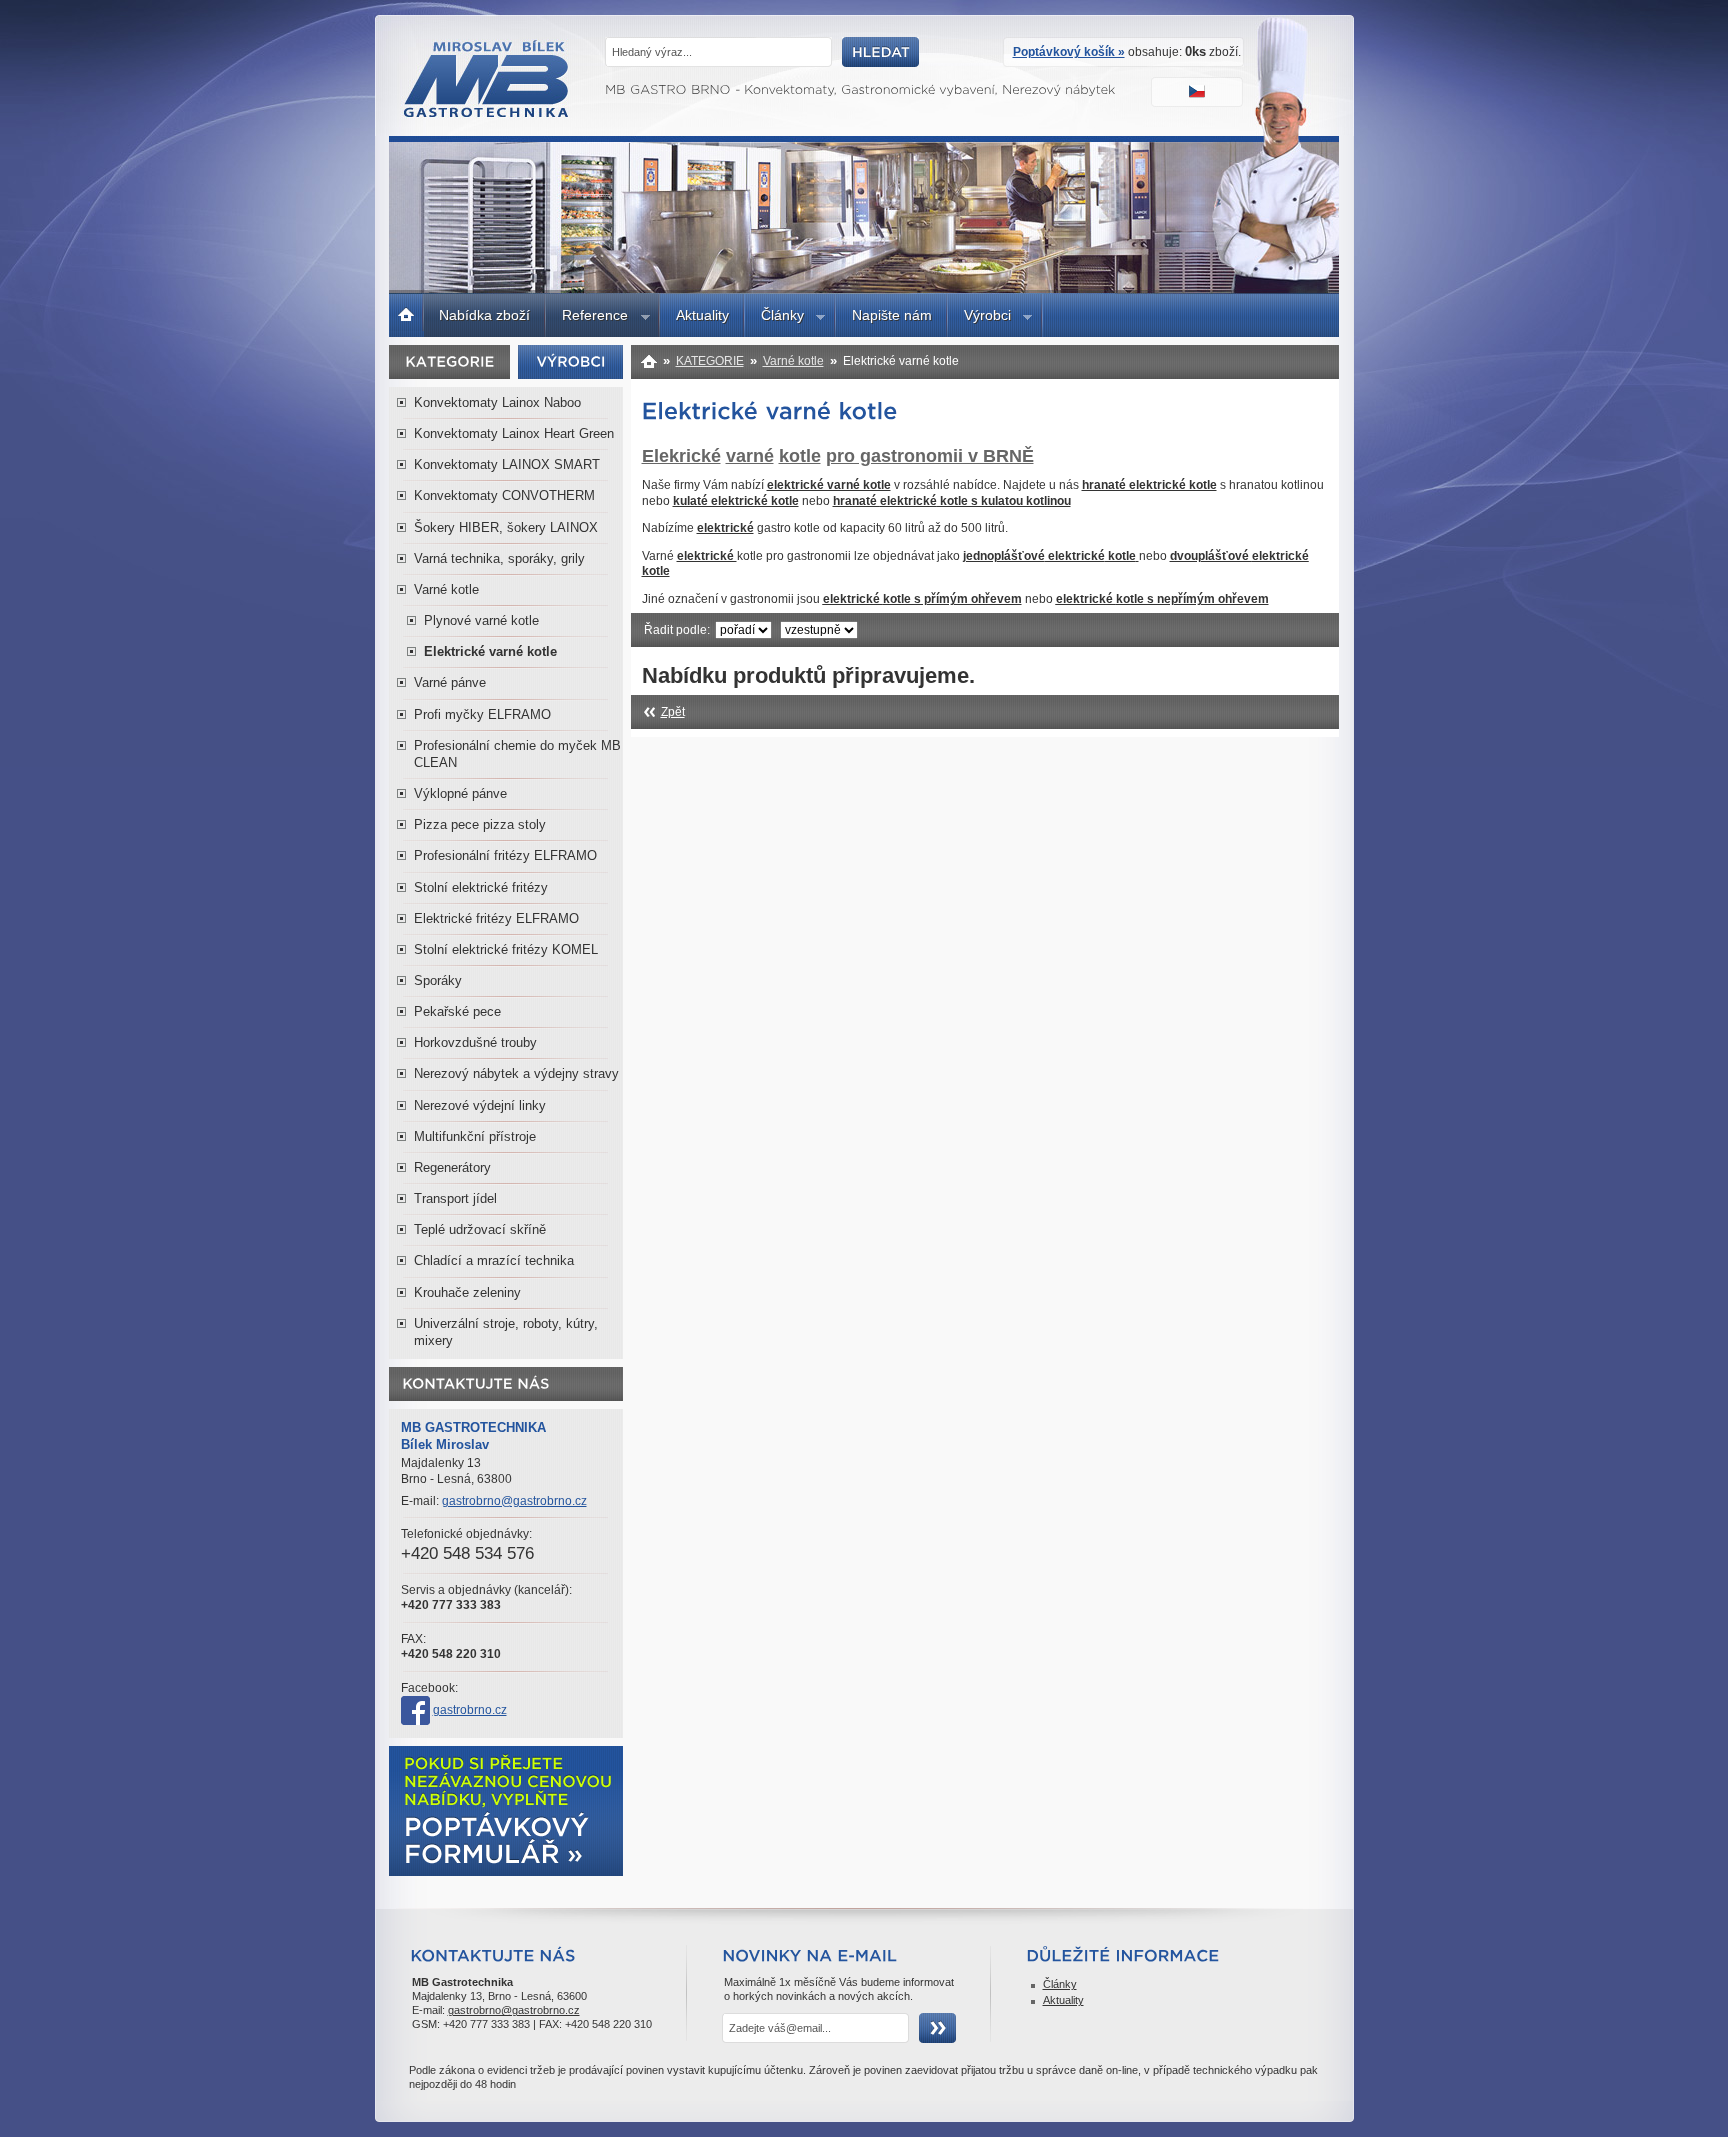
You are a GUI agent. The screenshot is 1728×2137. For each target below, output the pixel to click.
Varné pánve (450, 682)
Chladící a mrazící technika (494, 1260)
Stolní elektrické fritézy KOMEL (506, 949)
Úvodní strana (406, 312)
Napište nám (892, 315)
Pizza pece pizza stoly (480, 824)
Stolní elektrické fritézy (481, 887)
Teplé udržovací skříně (480, 1229)
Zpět (673, 712)
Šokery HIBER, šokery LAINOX (506, 527)
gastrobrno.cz (470, 1710)
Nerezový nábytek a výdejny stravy (516, 1073)
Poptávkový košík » (1069, 52)
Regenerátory (452, 1167)
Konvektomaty (649, 361)
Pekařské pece (457, 1011)
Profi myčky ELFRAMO (482, 714)
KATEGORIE (710, 361)
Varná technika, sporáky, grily (499, 558)
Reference (587, 318)
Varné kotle (446, 589)
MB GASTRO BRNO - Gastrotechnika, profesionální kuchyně (487, 112)
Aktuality (702, 315)
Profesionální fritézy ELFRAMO (505, 855)
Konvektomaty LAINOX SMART (507, 464)
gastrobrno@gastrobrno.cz (514, 1501)
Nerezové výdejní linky (480, 1105)
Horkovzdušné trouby (475, 1042)
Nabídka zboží (484, 315)
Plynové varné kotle (481, 620)
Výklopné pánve (460, 793)
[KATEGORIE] (449, 361)
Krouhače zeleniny (467, 1292)
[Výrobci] (571, 361)
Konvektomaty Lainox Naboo (497, 402)
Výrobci (979, 318)
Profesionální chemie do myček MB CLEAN (517, 754)
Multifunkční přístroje (475, 1136)
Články (774, 318)
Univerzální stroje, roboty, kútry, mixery (506, 1332)
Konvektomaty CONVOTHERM (504, 495)
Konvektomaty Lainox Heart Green (514, 433)
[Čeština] (1199, 94)
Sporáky (438, 980)
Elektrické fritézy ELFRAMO (496, 918)
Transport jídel (455, 1198)
